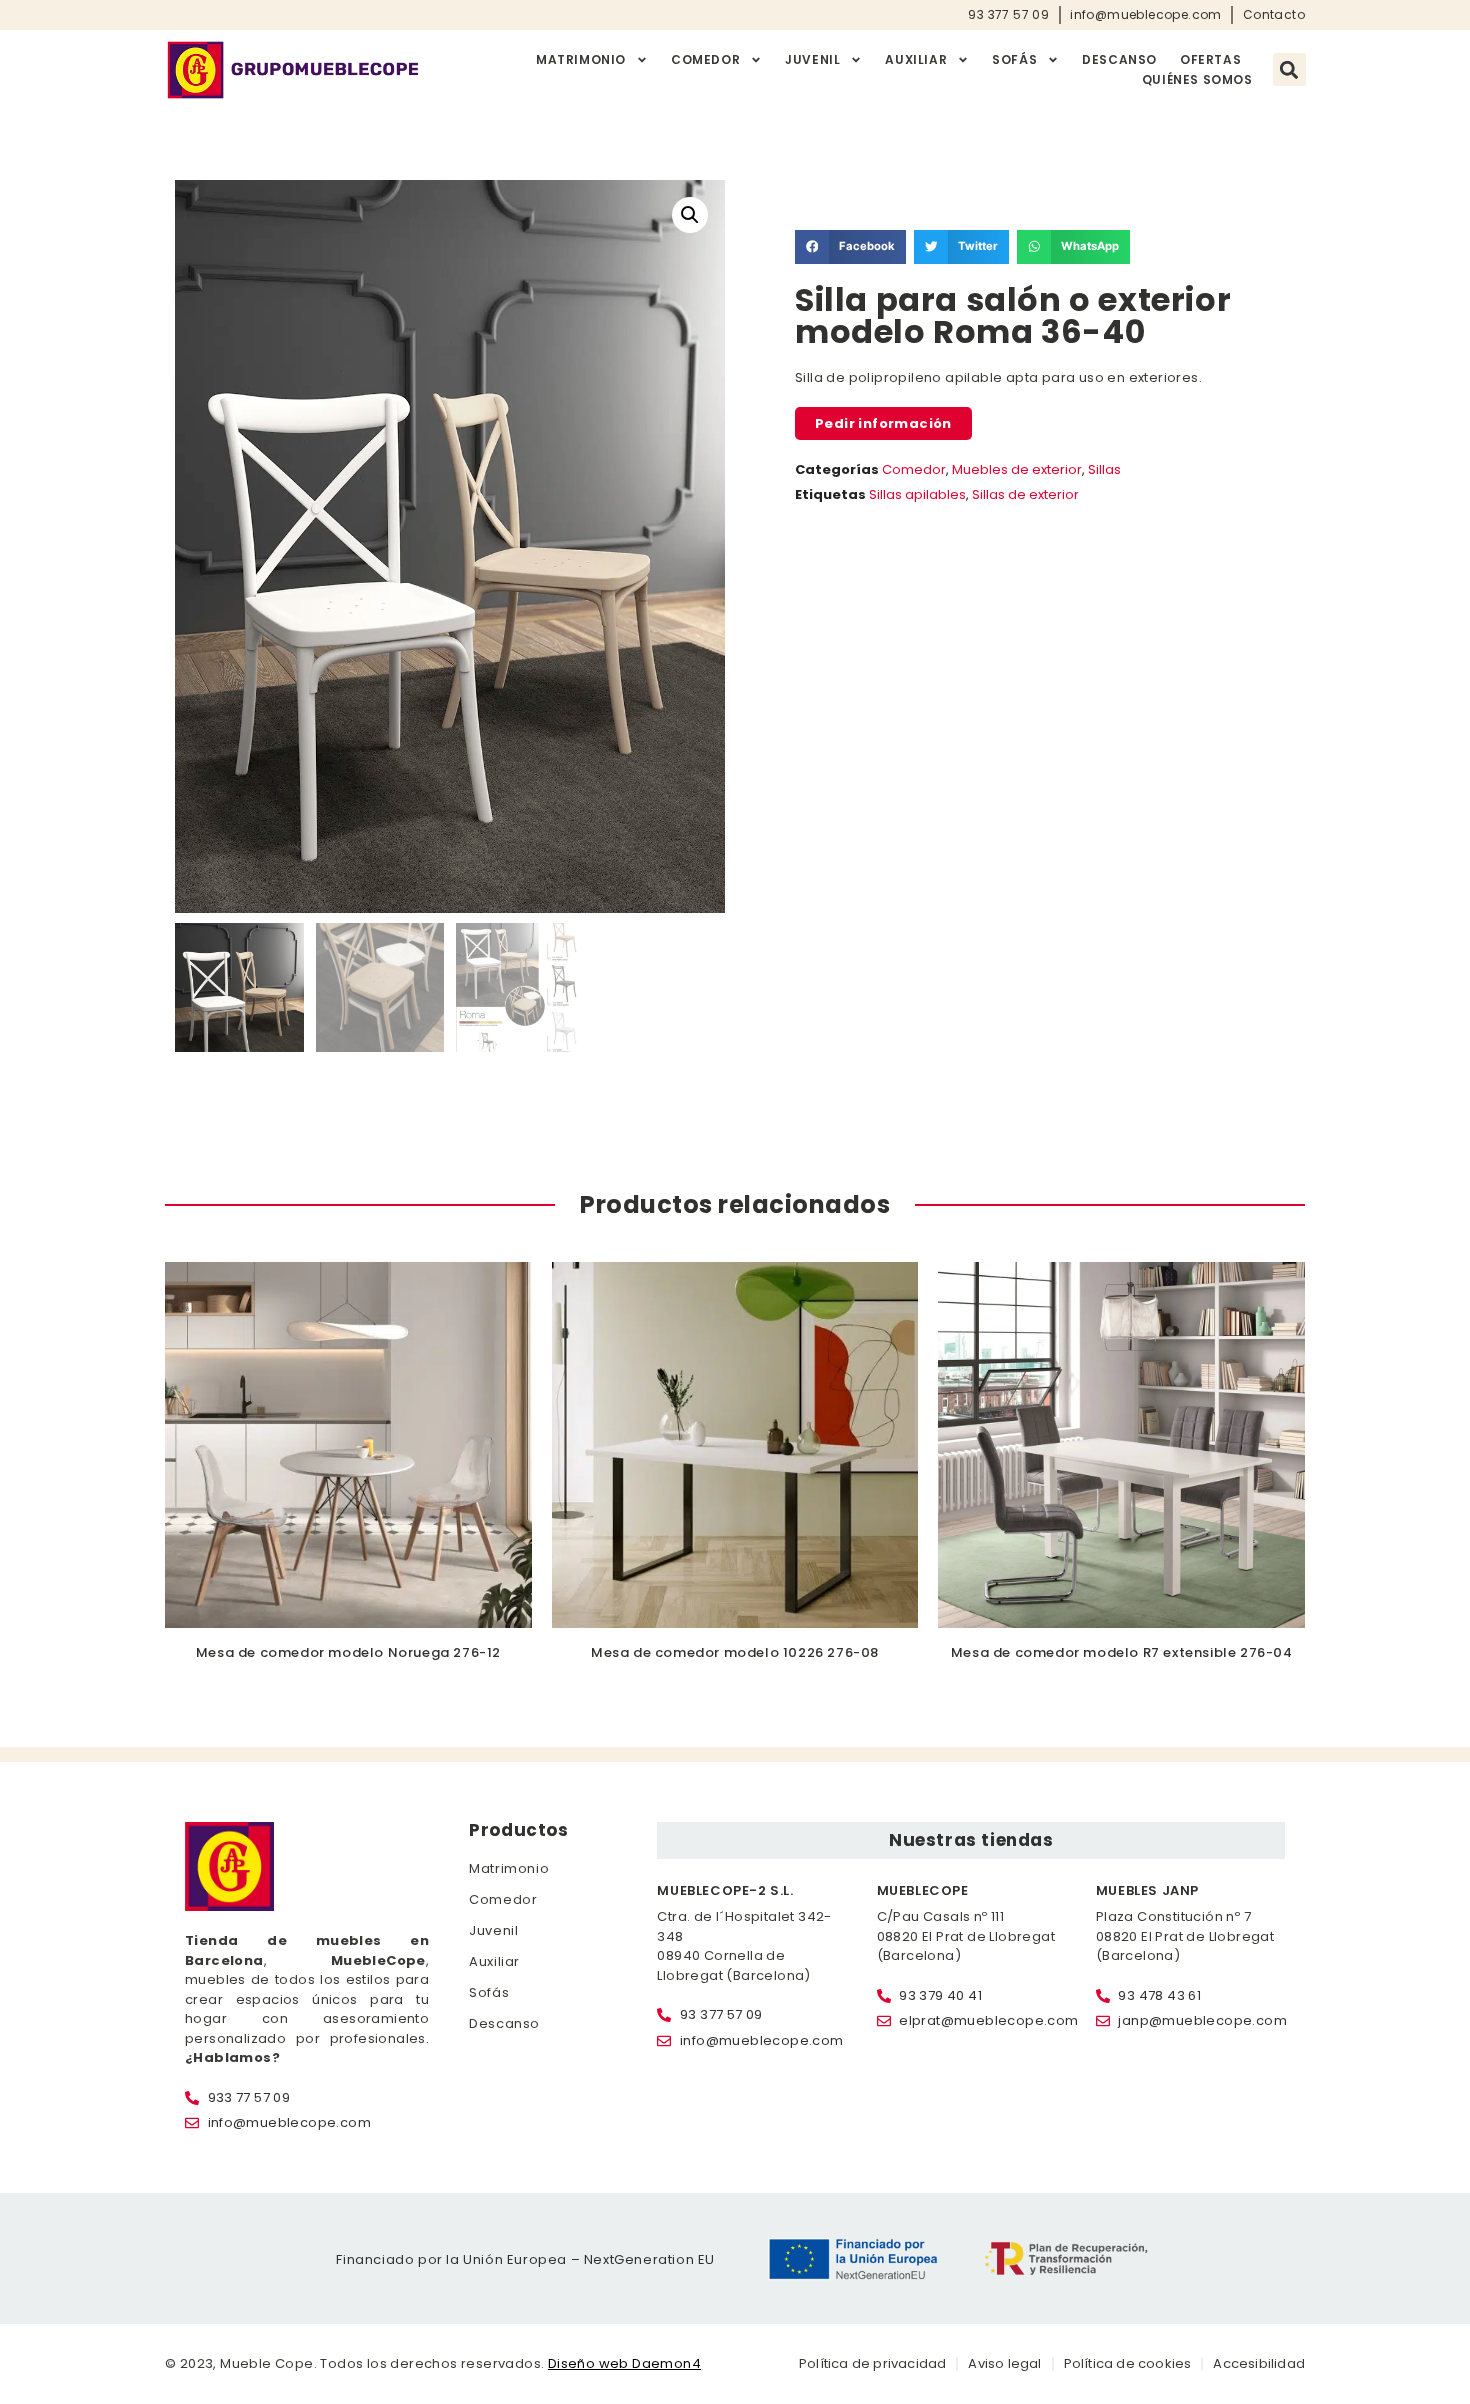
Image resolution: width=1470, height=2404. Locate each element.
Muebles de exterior (1017, 469)
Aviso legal (1004, 2363)
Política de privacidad (872, 2363)
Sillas (1104, 469)
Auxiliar (916, 59)
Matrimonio (581, 59)
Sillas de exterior (1025, 494)
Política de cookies (1128, 2363)
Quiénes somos (1197, 79)
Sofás (1014, 59)
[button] (1289, 69)
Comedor (705, 59)
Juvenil (812, 59)
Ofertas (1210, 59)
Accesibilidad (1259, 2363)
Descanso (1119, 59)
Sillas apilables (917, 494)
